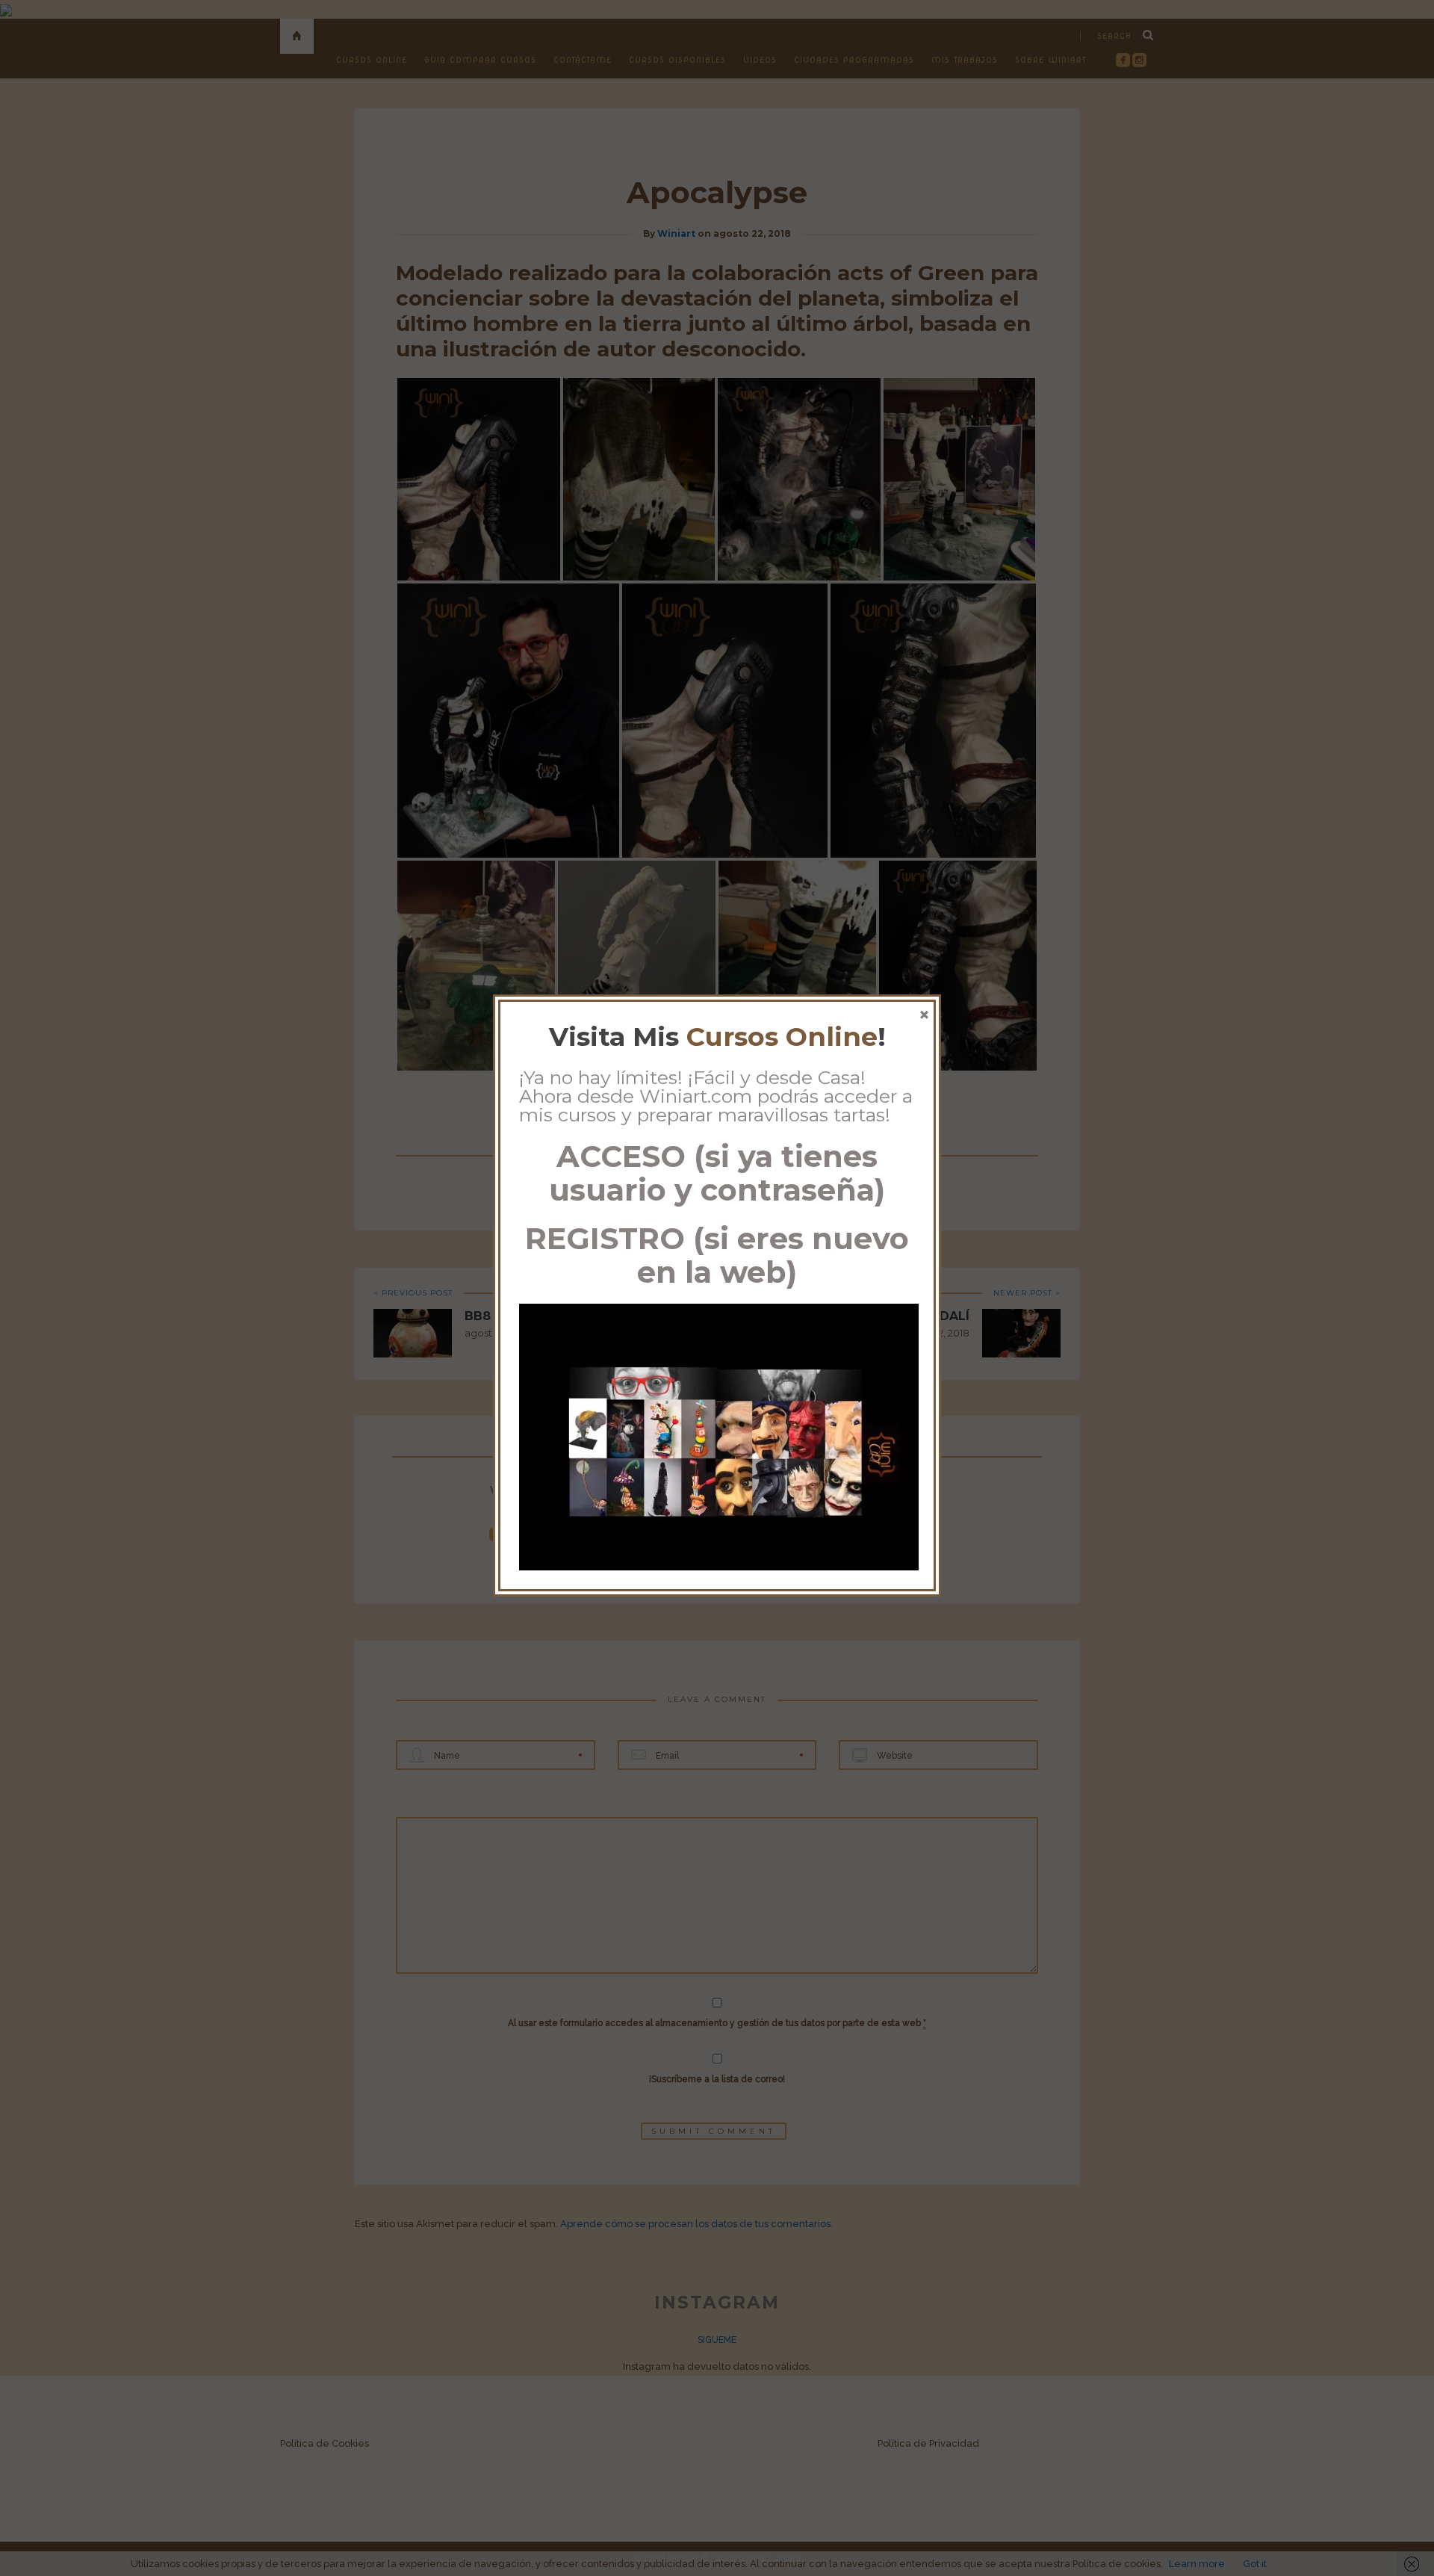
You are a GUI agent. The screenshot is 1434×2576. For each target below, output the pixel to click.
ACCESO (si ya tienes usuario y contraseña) (717, 1173)
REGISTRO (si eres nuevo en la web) (717, 1255)
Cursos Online (782, 1037)
